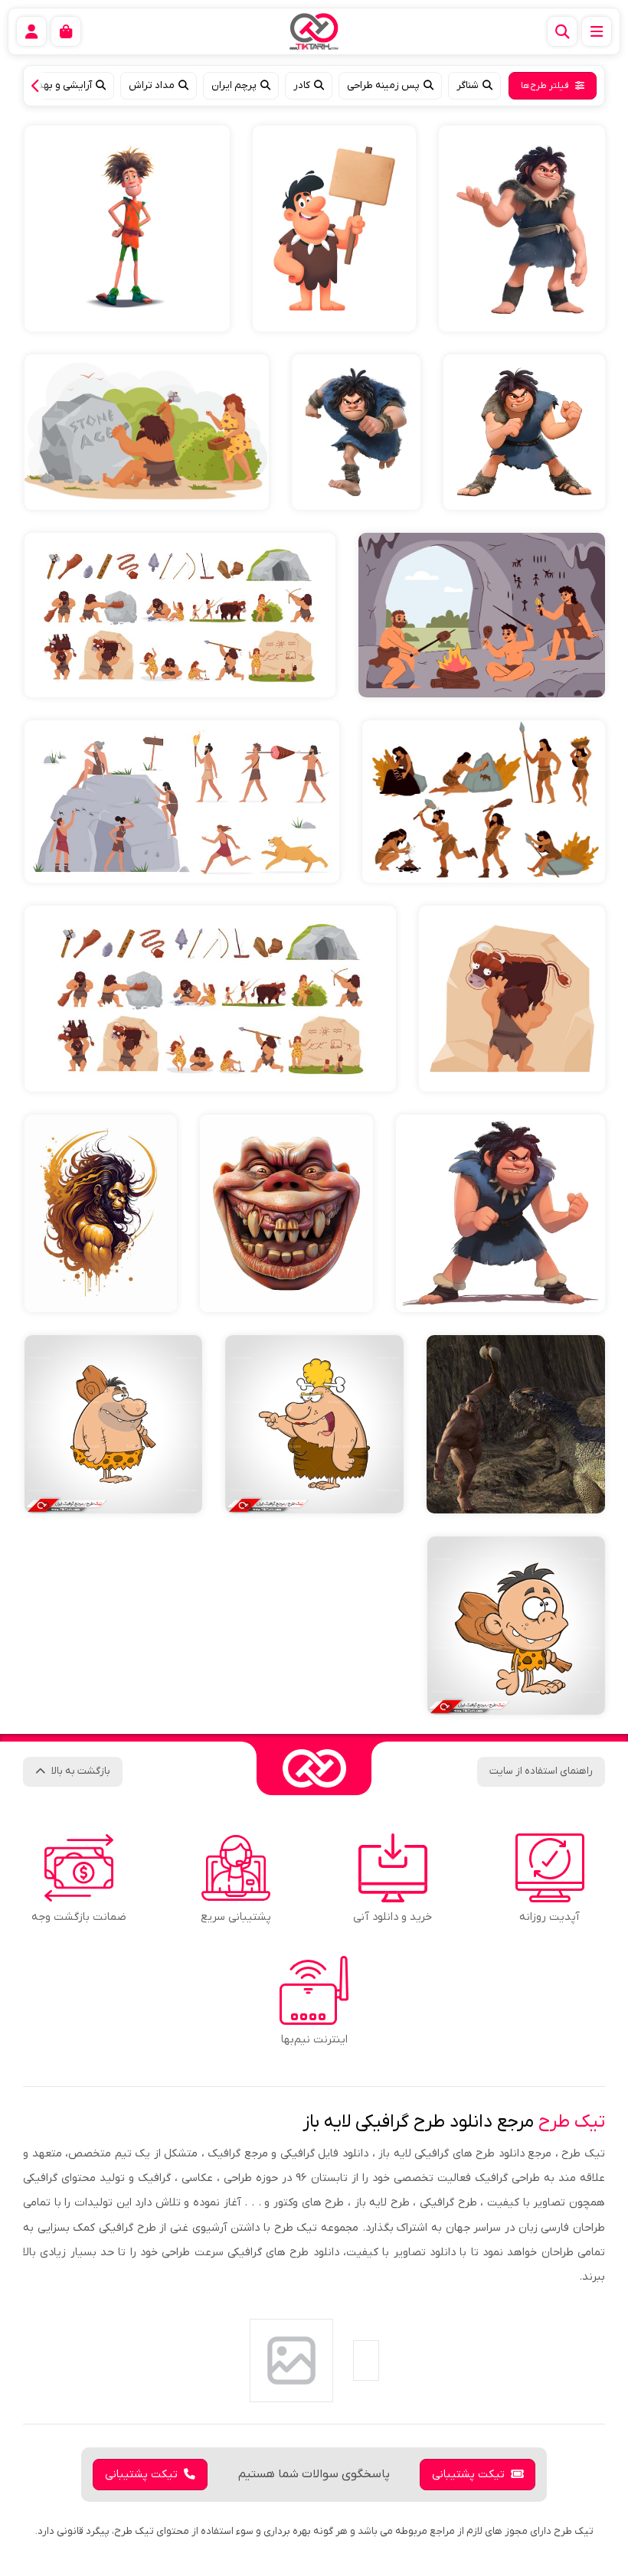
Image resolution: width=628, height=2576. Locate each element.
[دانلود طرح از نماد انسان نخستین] (522, 229)
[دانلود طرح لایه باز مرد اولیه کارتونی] (113, 1424)
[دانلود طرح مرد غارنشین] (356, 432)
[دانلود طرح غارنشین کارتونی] (500, 1213)
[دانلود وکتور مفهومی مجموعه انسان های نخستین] (182, 802)
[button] (39, 86)
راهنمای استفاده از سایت (541, 1771)
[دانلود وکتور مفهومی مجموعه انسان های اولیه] (484, 802)
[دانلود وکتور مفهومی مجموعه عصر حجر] (210, 999)
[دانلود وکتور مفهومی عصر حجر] (512, 999)
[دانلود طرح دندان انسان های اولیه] (286, 1213)
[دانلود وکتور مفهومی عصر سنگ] (147, 432)
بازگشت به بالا (81, 1771)
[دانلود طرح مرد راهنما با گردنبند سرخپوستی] (334, 229)
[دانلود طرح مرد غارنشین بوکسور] (524, 432)
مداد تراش (152, 85)
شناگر (468, 85)
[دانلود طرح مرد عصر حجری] (127, 229)
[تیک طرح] (314, 1768)
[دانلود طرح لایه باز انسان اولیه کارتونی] (516, 1626)
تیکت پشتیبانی (468, 2475)
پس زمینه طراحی (383, 85)
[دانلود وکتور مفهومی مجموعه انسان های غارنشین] (180, 615)
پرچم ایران (234, 85)
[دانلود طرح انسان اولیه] (101, 1213)
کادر (302, 85)
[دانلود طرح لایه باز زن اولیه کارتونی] (314, 1424)
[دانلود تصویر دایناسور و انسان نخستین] (516, 1424)
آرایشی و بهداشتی (54, 85)
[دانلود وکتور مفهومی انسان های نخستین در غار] (482, 615)
